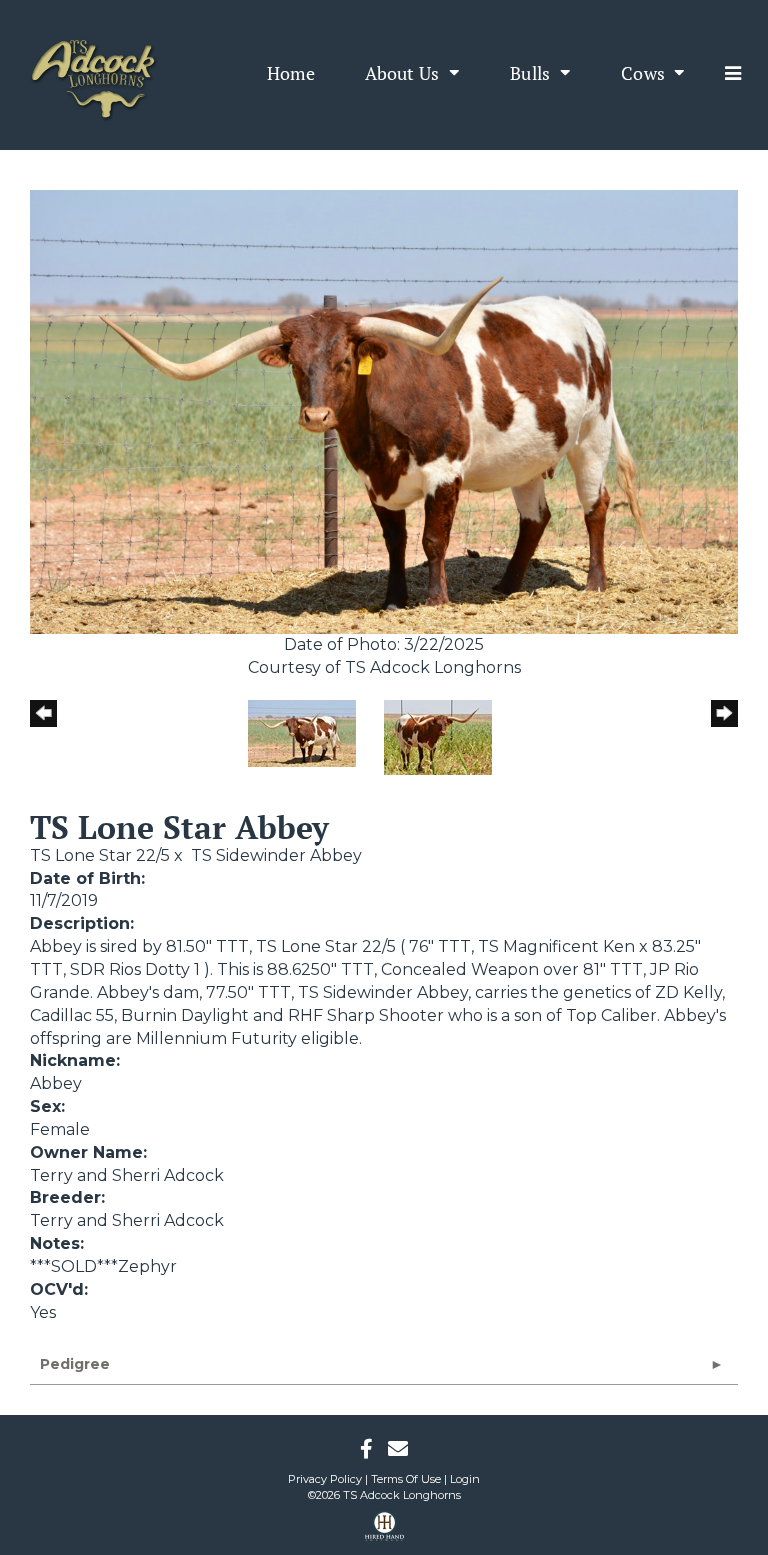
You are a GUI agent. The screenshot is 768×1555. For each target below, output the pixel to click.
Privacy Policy (325, 1479)
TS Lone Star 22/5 (100, 855)
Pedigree (75, 1364)
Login (465, 1479)
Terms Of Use (406, 1479)
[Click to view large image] (384, 410)
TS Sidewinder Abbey (276, 855)
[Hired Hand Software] (384, 1533)
